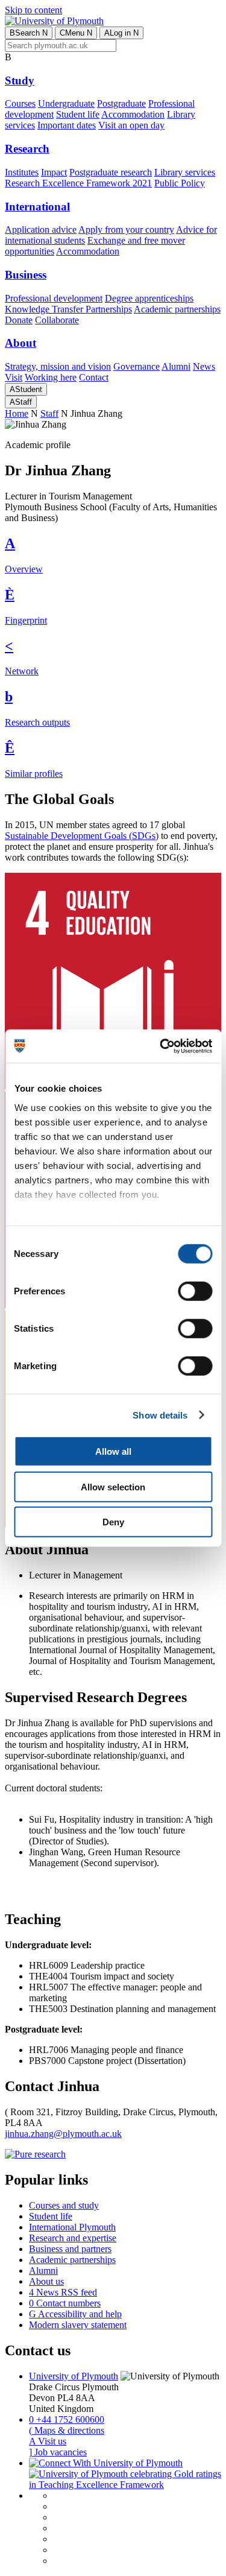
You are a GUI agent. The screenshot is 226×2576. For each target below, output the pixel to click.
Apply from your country (126, 229)
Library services (185, 172)
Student (26, 389)
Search (29, 33)
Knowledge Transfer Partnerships (68, 309)
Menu (76, 33)
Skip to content (33, 10)
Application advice (41, 229)
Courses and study (64, 2205)
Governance (137, 366)
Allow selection (113, 1486)
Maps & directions (67, 2430)
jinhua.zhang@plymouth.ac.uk (63, 2134)
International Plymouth (72, 2227)
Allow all (113, 1451)
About (20, 343)
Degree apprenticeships (149, 298)
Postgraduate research (111, 172)
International (37, 207)
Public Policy (180, 183)
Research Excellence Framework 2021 (78, 183)
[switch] (195, 1291)
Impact (54, 172)
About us (46, 2281)
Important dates (67, 125)
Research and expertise (73, 2238)
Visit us (48, 2441)
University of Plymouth (74, 2376)
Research (27, 149)
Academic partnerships (177, 309)
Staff (21, 402)
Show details (160, 1415)
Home (17, 413)
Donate (19, 320)
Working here (51, 377)
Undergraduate (66, 103)
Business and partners (70, 2249)
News (204, 366)
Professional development (54, 298)
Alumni (176, 366)
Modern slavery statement (78, 2325)
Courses (20, 103)
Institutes (22, 172)
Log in (121, 33)
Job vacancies (58, 2452)
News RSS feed (63, 2292)
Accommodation (133, 114)
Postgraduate (121, 103)
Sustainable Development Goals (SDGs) (82, 836)
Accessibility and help (75, 2314)
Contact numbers (65, 2303)
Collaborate (57, 320)
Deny (113, 1522)
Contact (94, 377)
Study (20, 81)
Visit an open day (131, 125)
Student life (78, 114)
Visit (14, 377)
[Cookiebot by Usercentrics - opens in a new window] (161, 1046)
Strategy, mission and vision (58, 366)
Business (26, 275)
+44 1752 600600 (67, 2419)
